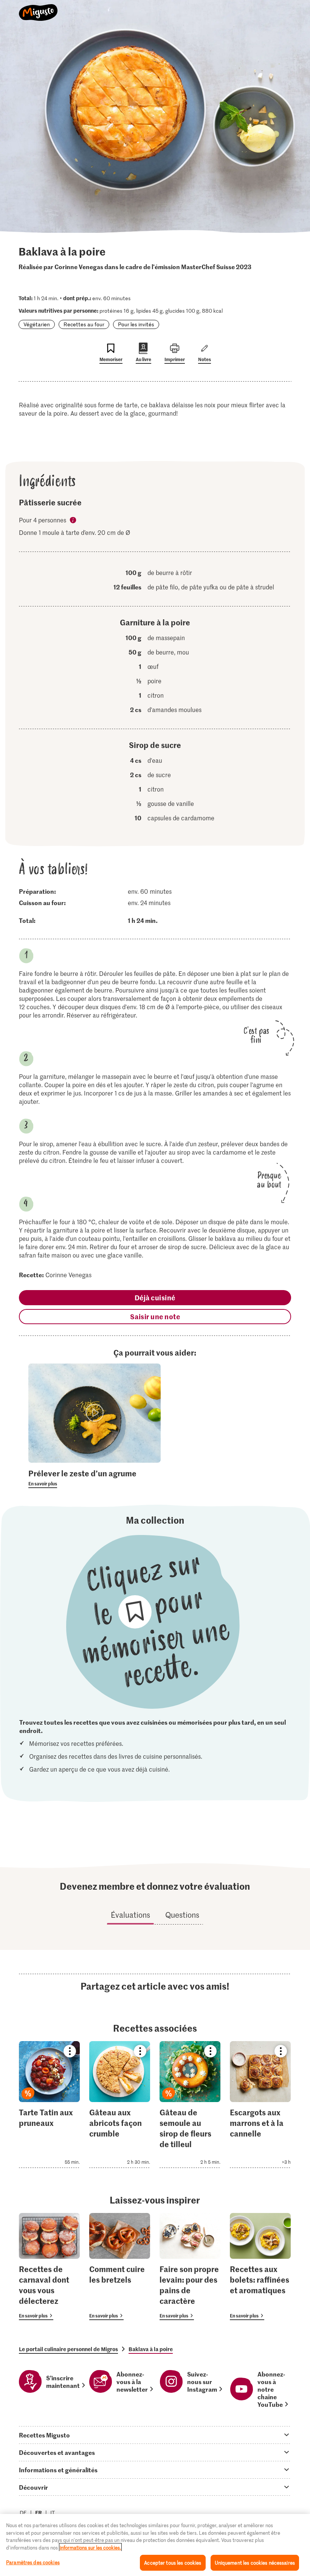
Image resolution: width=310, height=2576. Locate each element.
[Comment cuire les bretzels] (120, 2267)
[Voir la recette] (49, 2105)
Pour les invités (136, 324)
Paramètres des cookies (33, 2562)
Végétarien (37, 324)
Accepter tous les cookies (173, 2563)
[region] (155, 2545)
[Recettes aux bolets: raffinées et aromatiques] (260, 2267)
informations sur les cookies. (90, 2547)
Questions (182, 1915)
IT (53, 2513)
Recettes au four (84, 324)
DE (23, 2513)
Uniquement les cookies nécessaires (255, 2563)
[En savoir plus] (95, 1478)
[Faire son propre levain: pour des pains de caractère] (190, 2267)
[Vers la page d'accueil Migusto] (38, 8)
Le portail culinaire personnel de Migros (68, 2349)
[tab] (155, 2435)
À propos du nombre (73, 520)
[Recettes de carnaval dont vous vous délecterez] (49, 2267)
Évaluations (130, 1915)
